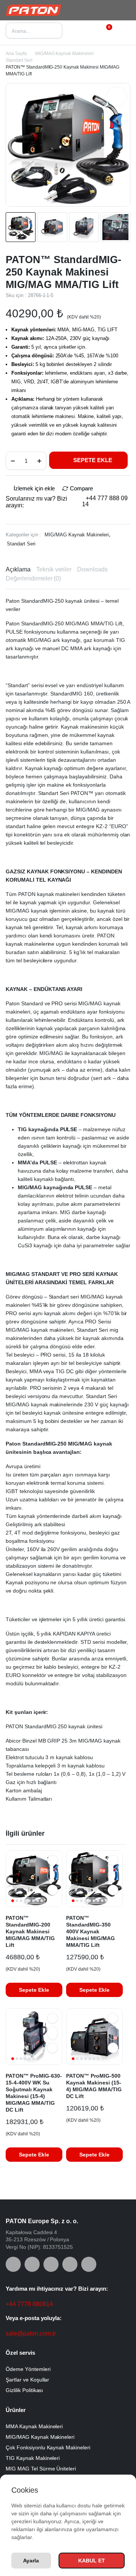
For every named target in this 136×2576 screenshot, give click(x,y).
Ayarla (31, 2561)
